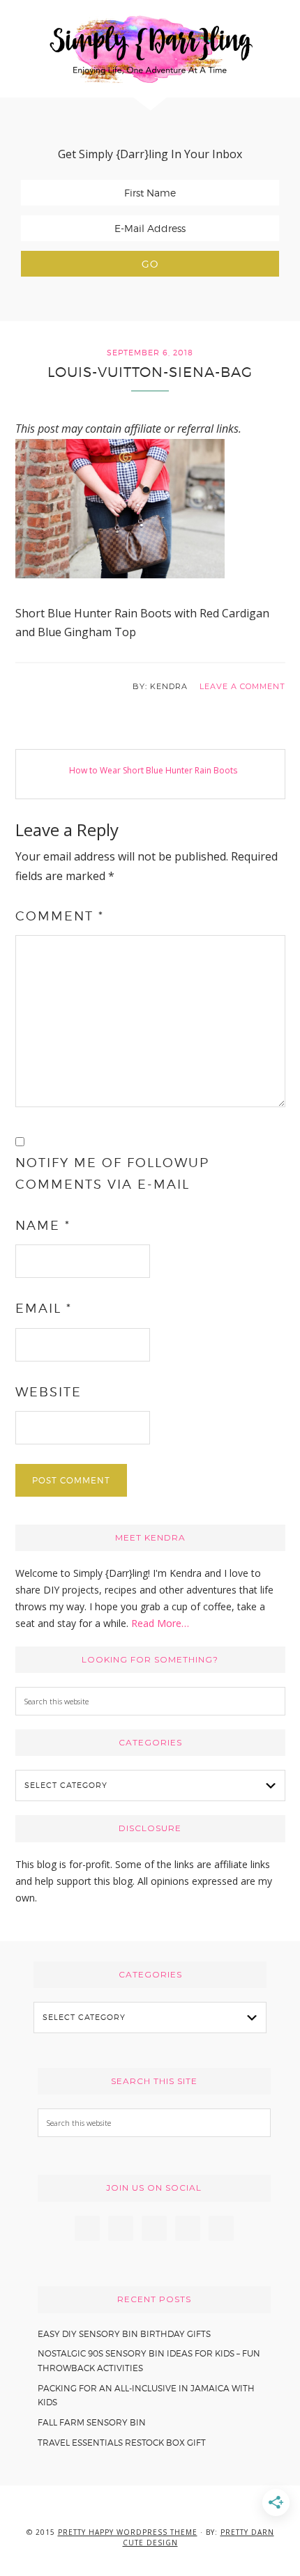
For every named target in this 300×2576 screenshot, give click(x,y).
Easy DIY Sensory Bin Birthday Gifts (124, 2334)
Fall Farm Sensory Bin (92, 2422)
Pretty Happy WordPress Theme (128, 2532)
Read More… (160, 1623)
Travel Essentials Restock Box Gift (122, 2443)
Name (43, 1225)
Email (44, 1308)
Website (48, 1392)
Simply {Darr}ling (150, 49)
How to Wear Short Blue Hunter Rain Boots (153, 770)
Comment (60, 916)
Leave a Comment (242, 686)
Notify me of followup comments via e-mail (112, 1173)
